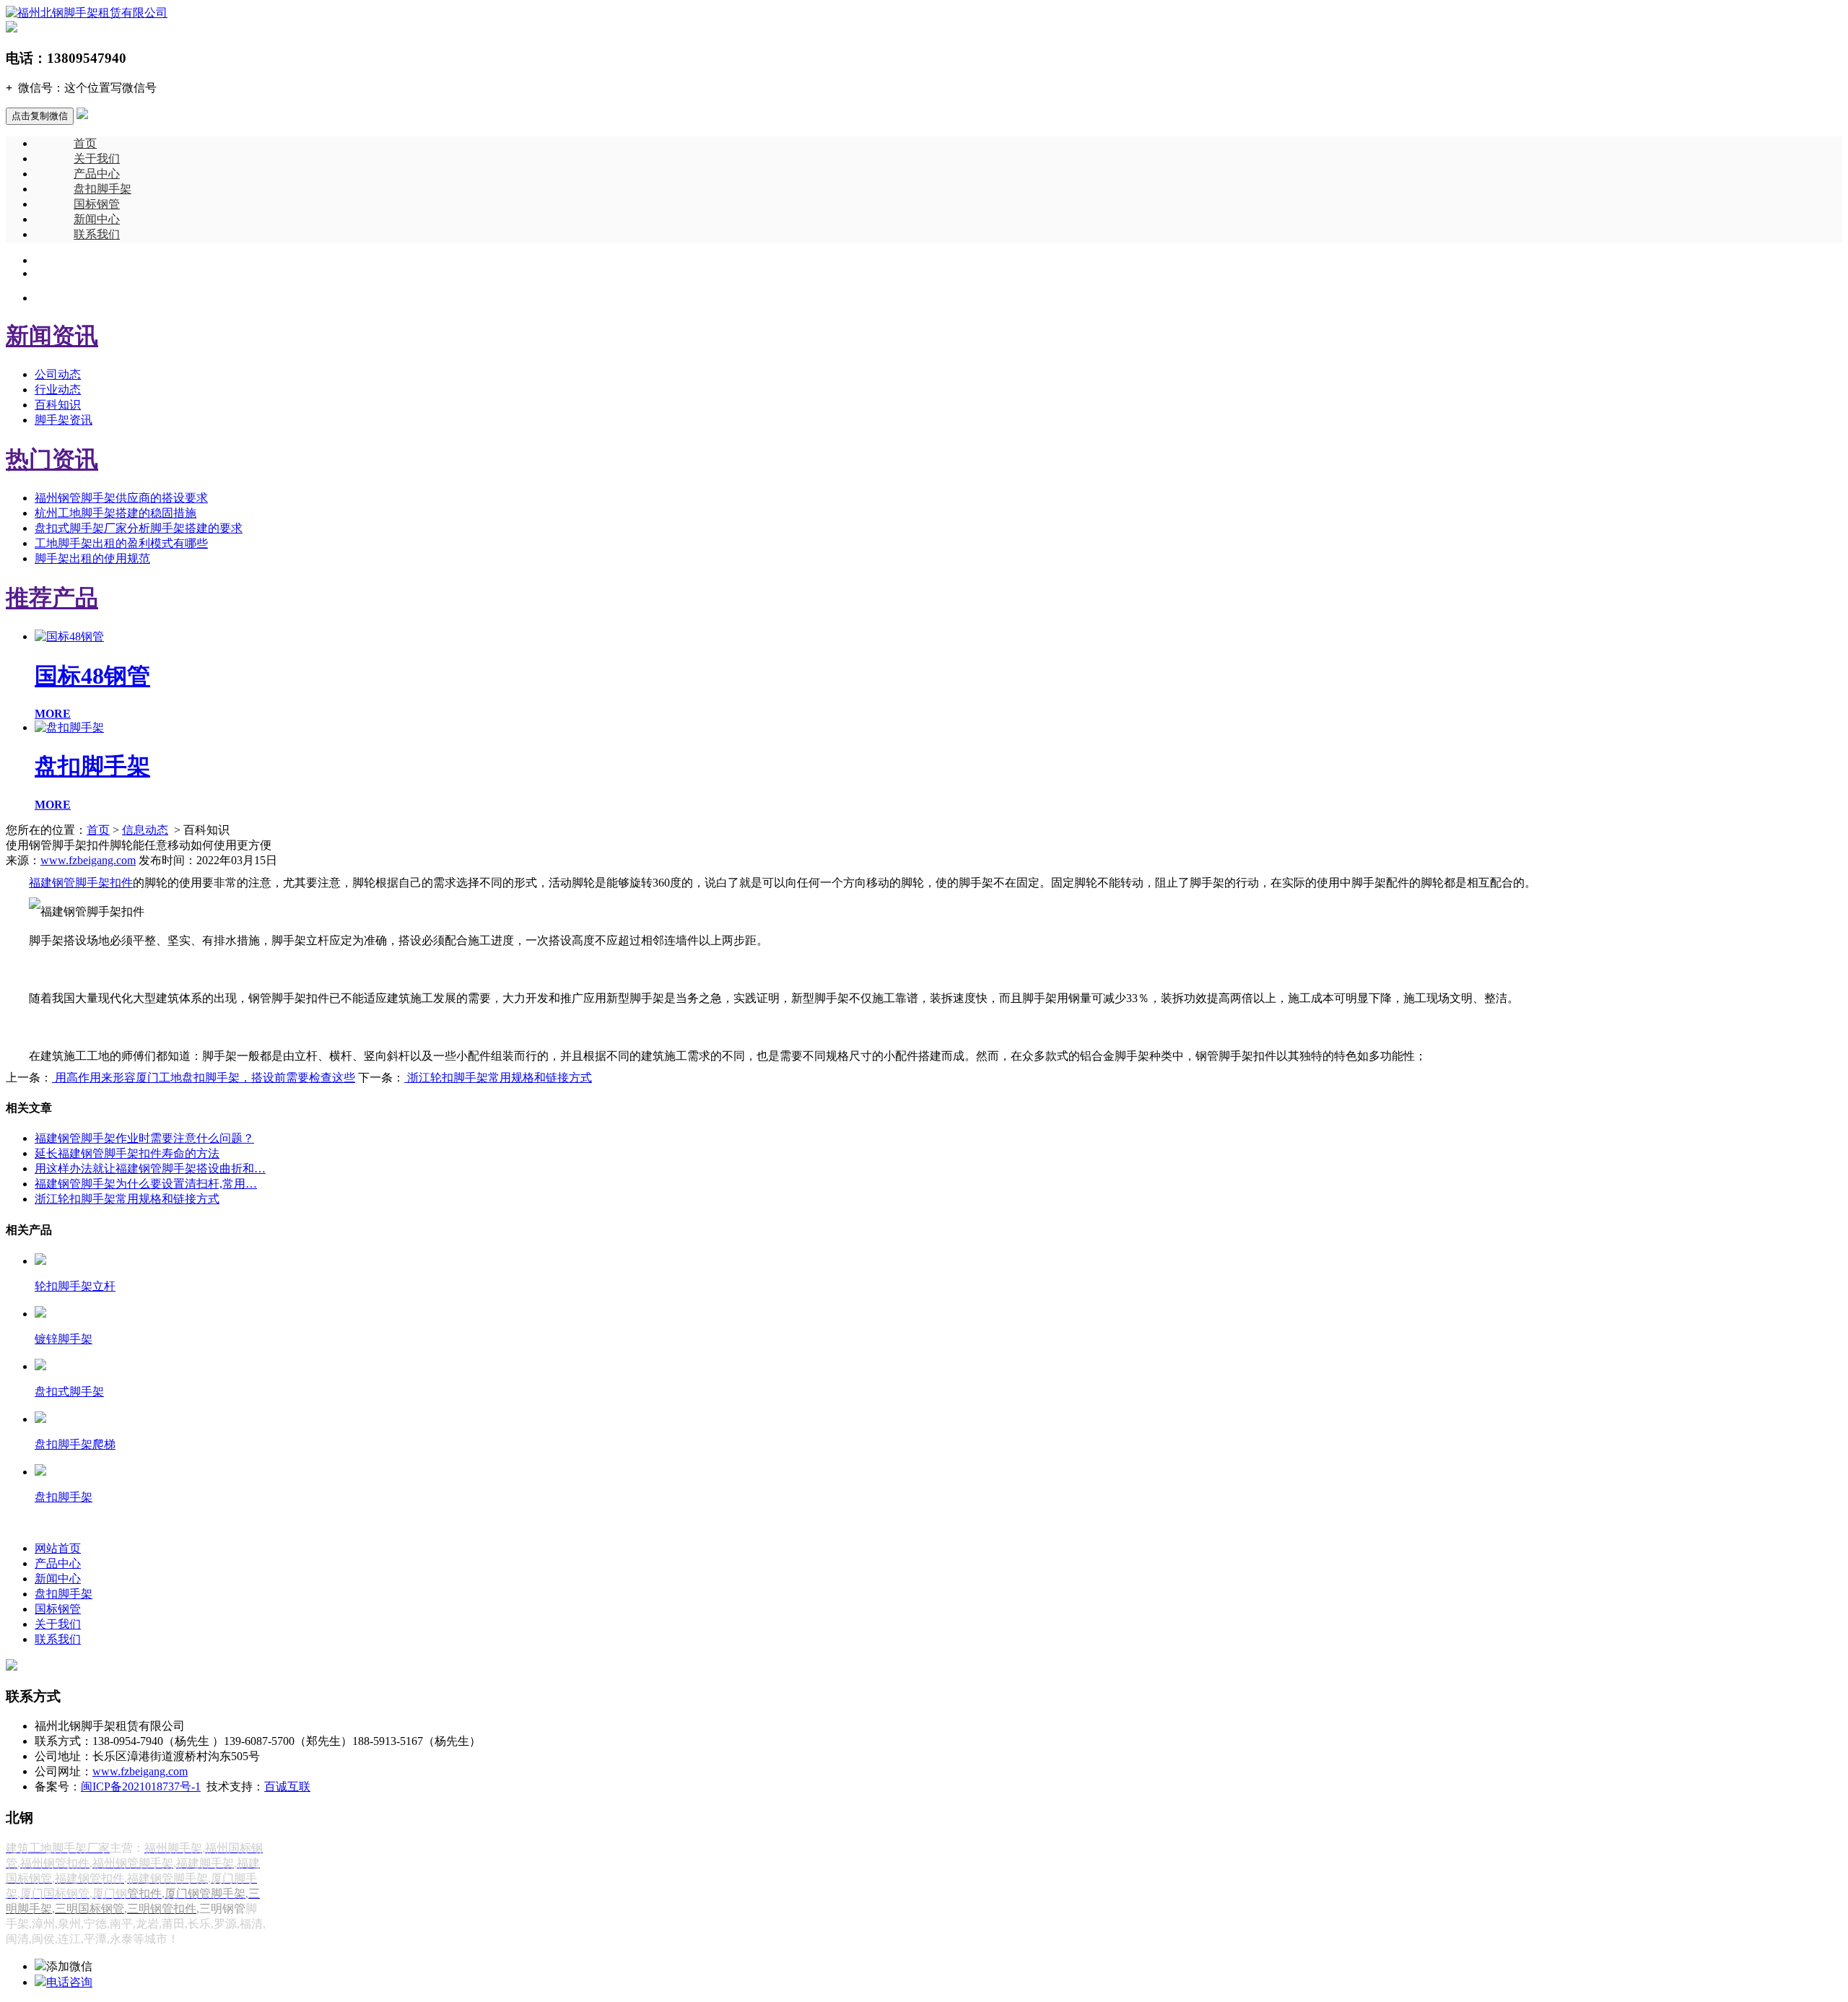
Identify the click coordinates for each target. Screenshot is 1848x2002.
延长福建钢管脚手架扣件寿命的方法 (127, 1153)
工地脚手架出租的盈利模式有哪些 (121, 543)
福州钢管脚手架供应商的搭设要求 (121, 498)
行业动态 (58, 389)
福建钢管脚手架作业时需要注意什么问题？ (144, 1138)
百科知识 (58, 405)
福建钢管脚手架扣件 (81, 883)
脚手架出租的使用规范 (92, 558)
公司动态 (58, 374)
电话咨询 (69, 1982)
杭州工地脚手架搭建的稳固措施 (115, 513)
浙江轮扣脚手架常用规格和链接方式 (498, 1078)
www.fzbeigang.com (88, 860)
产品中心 (97, 174)
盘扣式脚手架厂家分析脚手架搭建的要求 (139, 528)
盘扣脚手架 (103, 189)
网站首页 (58, 1548)
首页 (85, 143)
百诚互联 (287, 1786)
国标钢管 (97, 204)
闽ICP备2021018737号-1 (141, 1786)
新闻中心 (97, 219)
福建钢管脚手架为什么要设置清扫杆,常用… (146, 1184)
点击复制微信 (40, 116)
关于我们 (97, 158)
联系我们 (97, 234)
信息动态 (145, 830)
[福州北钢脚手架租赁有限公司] (87, 13)
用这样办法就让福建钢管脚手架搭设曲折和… (150, 1168)
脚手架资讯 (64, 420)
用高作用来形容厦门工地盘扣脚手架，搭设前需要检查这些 (204, 1078)
